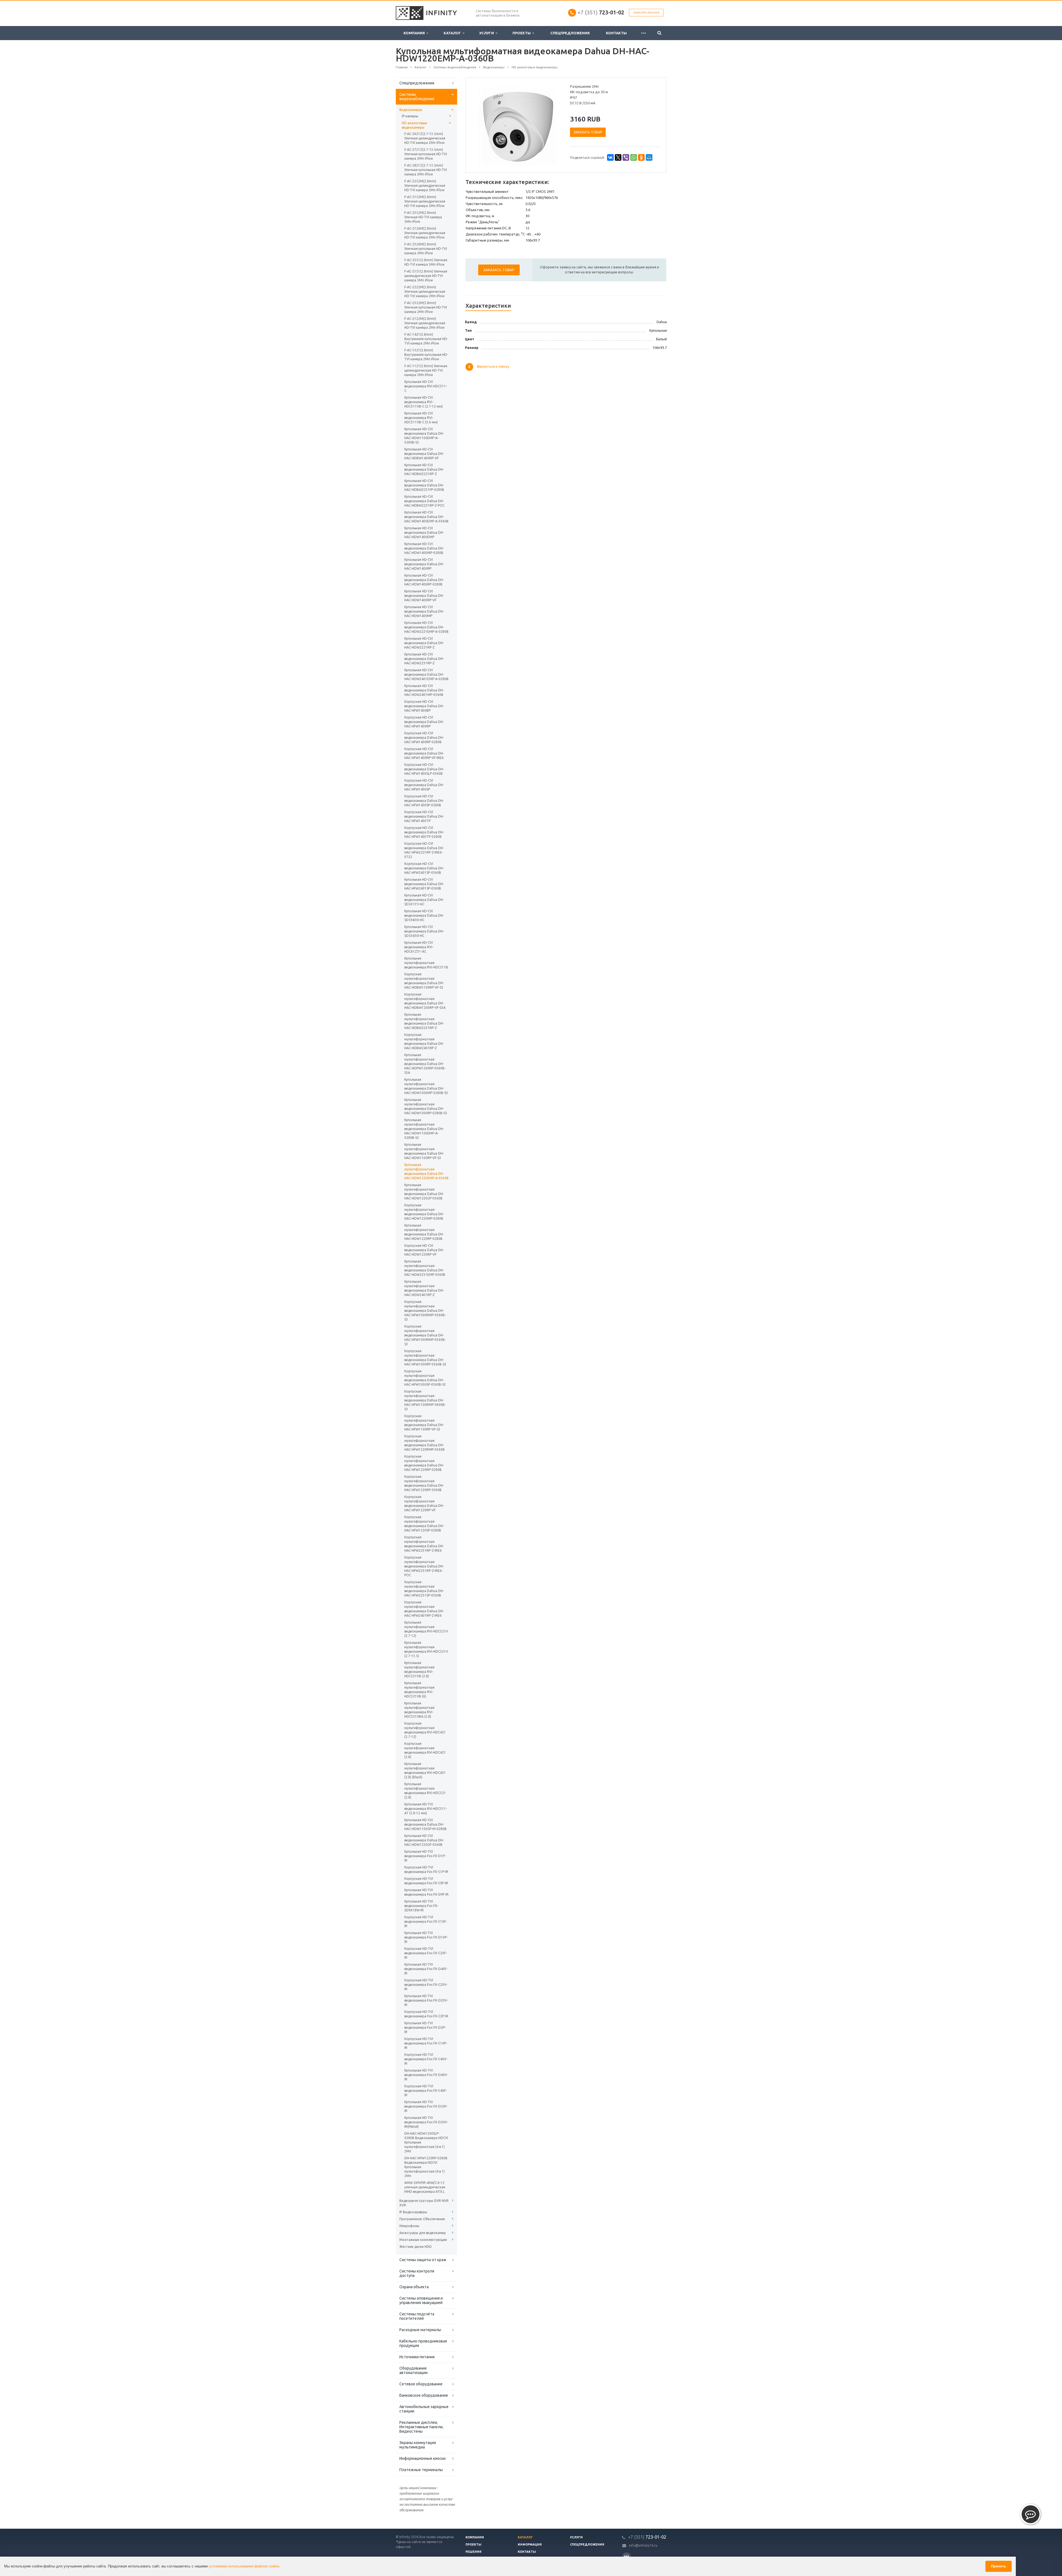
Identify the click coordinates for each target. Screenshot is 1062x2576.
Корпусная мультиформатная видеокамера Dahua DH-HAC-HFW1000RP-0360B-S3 (425, 1358)
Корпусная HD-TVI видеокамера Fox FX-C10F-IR (426, 1921)
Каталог (453, 33)
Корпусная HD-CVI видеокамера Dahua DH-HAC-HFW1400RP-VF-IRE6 (424, 753)
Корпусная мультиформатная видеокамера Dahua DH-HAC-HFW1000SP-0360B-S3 (425, 1378)
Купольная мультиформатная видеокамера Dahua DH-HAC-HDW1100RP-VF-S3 (424, 1151)
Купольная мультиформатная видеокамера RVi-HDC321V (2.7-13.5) (426, 1649)
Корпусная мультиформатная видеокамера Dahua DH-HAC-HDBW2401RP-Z (424, 1041)
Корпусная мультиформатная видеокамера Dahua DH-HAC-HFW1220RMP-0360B (425, 1443)
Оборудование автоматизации (413, 2370)
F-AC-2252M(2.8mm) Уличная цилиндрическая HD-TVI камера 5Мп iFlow (425, 186)
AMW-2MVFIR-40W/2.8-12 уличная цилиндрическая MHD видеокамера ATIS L (425, 2187)
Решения (473, 2552)
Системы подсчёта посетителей (417, 2316)
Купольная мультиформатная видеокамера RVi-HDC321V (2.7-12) (426, 1629)
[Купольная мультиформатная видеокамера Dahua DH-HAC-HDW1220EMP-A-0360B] (517, 125)
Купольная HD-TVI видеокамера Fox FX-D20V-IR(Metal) (426, 2122)
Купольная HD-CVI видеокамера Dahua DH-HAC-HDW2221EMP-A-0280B (426, 627)
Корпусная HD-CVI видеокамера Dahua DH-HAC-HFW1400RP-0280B (424, 738)
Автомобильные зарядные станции (424, 2409)
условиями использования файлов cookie (244, 2566)
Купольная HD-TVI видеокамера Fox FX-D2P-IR (425, 2027)
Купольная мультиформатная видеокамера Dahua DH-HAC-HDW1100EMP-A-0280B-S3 (424, 1129)
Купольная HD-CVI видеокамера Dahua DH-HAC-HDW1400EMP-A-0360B (426, 517)
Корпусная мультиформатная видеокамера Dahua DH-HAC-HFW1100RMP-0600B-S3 (425, 1400)
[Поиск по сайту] (659, 33)
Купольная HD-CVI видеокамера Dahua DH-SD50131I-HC (424, 900)
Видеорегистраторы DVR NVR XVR (424, 2203)
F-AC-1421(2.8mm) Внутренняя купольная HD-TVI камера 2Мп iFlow (426, 339)
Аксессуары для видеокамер (423, 2233)
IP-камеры (410, 116)
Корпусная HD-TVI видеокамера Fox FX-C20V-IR (426, 1985)
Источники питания (417, 2357)
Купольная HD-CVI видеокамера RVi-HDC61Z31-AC (419, 947)
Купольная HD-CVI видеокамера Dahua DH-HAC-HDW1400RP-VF (424, 596)
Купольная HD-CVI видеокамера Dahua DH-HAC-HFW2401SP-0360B (424, 884)
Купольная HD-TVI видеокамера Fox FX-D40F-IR (426, 1969)
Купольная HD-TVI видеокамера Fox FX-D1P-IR (425, 1856)
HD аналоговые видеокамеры (414, 125)
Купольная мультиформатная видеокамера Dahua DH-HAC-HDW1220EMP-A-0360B (426, 1171)
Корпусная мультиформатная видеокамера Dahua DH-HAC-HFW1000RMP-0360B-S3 (425, 1311)
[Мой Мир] (649, 157)
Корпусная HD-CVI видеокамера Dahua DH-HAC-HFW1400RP (424, 722)
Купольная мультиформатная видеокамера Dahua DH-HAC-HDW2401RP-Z (424, 1288)
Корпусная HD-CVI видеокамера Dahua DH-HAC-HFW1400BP (424, 706)
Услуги (487, 33)
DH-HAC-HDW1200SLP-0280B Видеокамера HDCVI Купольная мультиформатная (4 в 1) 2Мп (426, 2142)
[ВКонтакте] (610, 157)
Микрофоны (409, 2226)
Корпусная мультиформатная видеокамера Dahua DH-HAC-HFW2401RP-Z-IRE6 (424, 1609)
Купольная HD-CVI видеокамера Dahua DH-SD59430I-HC (424, 915)
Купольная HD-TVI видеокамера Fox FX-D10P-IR (426, 1937)
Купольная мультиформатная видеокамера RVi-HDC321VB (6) (419, 1690)
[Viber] (626, 157)
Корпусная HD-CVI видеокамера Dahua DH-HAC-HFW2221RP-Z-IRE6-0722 (424, 850)
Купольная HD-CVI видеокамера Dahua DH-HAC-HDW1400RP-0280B (424, 580)
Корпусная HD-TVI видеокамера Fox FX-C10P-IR (426, 2043)
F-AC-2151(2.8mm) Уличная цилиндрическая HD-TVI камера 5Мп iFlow (426, 276)
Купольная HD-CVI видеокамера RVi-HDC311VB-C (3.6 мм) (421, 418)
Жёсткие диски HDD (416, 2247)
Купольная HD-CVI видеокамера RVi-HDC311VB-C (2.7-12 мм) (424, 402)
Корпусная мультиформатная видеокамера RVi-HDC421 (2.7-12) (425, 1730)
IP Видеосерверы (413, 2212)
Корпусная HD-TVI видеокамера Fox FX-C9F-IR (426, 1881)
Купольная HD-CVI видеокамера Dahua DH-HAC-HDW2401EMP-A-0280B (426, 674)
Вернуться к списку (493, 367)
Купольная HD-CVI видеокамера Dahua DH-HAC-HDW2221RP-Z (424, 643)
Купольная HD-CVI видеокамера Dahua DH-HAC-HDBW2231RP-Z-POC (424, 501)
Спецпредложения (570, 33)
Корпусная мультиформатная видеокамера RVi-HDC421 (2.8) (425, 1750)
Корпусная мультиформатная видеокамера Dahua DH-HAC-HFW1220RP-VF (424, 1503)
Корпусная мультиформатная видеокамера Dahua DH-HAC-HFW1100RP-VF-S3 (424, 1423)
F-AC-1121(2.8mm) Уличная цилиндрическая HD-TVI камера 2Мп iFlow (426, 370)
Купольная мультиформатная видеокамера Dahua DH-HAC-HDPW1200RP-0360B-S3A (425, 1064)
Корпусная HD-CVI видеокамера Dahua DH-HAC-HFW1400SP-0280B (424, 801)
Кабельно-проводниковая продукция (423, 2343)
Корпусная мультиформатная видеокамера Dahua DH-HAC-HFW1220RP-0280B (424, 1463)
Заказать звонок (646, 13)
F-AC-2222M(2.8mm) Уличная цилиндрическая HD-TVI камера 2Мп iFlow (425, 291)
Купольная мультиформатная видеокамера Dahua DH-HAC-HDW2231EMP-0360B (425, 1268)
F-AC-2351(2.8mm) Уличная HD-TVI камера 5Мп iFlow (426, 262)
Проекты (522, 33)
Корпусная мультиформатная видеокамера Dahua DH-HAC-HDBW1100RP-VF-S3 (424, 981)
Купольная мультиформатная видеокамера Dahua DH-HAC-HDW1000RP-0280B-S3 (426, 1106)
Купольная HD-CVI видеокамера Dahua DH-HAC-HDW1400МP (424, 611)
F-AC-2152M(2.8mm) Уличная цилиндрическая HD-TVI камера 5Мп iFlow (425, 201)
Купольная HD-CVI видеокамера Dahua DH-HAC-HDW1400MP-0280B (424, 548)
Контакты (616, 33)
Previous (481, 125)
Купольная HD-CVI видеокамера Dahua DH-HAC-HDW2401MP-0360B (424, 690)
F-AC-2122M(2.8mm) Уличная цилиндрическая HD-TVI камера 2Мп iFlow (425, 323)
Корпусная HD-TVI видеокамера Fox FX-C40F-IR (426, 2091)
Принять (999, 2566)
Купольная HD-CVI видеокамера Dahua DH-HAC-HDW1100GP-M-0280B (425, 1824)
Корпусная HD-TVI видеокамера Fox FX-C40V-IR (426, 2059)
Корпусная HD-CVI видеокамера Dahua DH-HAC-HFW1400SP (424, 785)
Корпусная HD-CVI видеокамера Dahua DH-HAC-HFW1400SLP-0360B (424, 769)
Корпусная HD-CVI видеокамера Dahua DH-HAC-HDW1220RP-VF (424, 1250)
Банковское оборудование (424, 2395)
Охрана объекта (414, 2287)
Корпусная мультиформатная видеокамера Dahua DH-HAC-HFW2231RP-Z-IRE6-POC (424, 1566)
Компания (415, 33)
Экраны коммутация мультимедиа (418, 2445)
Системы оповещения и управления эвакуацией (421, 2300)
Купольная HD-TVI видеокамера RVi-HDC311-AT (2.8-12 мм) (426, 1809)
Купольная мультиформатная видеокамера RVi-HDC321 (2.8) (425, 1791)
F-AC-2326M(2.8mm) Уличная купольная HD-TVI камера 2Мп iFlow (426, 249)
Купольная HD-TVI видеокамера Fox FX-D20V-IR (426, 2000)
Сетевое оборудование (421, 2384)
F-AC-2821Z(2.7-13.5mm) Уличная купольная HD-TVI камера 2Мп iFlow (426, 170)
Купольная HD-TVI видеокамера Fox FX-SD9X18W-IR (421, 1906)
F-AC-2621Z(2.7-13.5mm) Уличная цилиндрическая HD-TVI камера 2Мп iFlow (425, 138)
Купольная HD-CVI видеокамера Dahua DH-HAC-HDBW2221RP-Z (424, 469)
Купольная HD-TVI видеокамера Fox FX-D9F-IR (426, 1892)
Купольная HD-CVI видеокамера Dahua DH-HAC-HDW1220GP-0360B (424, 1840)
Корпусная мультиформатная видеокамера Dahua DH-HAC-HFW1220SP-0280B (424, 1524)
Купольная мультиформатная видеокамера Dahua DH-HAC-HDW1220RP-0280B (424, 1232)
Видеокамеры (411, 110)
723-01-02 (601, 12)
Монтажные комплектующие (423, 2240)
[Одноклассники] (641, 157)
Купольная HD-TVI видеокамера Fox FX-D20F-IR (426, 2106)
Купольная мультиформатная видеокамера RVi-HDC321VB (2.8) (419, 1669)
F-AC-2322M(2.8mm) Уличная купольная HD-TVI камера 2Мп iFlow (426, 307)
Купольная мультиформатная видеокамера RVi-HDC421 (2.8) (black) (425, 1770)
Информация (530, 2544)
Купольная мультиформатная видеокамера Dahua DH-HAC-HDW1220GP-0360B (424, 1192)
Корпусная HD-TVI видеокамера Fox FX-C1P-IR (426, 1869)
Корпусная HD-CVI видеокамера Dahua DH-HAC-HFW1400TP (424, 816)
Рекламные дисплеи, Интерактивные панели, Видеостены (421, 2427)
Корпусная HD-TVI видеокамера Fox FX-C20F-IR (426, 1953)
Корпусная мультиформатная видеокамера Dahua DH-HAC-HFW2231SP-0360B (424, 1589)
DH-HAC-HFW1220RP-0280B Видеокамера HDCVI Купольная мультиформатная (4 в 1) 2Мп (426, 2167)
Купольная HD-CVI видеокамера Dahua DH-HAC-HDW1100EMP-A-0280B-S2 (424, 436)
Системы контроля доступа (417, 2273)
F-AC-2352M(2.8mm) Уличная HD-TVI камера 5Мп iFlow (423, 217)
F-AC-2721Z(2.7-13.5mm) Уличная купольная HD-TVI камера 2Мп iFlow (426, 154)
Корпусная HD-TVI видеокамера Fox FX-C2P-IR (426, 2014)
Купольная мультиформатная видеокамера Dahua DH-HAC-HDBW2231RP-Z (424, 1021)
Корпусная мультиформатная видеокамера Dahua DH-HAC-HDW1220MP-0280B (424, 1212)
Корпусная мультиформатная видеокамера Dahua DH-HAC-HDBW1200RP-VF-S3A (425, 1001)
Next (552, 125)
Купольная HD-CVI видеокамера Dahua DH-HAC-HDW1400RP (424, 564)
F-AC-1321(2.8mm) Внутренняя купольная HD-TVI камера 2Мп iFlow (426, 355)
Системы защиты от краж (423, 2260)
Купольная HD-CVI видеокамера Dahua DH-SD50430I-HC (424, 931)
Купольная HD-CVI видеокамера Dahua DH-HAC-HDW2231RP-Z (424, 659)
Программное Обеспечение (422, 2219)
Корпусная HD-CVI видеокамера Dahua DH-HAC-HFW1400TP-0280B (424, 832)
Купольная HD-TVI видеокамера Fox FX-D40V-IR (426, 2075)
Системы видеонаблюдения (417, 97)
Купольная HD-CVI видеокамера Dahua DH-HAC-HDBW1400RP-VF (424, 454)
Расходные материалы (420, 2330)
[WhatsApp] (634, 157)
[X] (618, 157)
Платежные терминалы (421, 2470)
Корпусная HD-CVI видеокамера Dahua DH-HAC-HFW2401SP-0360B (424, 868)
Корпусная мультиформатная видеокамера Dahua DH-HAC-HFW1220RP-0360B (424, 1483)
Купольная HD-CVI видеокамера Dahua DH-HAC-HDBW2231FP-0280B (424, 485)
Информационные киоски (422, 2458)
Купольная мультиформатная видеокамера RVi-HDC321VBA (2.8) (419, 1710)
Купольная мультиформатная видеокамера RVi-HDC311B (426, 963)
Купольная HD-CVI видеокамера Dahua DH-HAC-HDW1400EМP (424, 532)
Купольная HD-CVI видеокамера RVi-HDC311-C (426, 386)
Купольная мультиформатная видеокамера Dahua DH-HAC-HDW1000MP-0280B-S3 (426, 1086)
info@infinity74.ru (643, 2545)
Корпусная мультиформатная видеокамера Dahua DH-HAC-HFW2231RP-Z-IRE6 (424, 1544)
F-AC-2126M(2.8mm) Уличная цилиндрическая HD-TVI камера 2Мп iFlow (425, 233)
